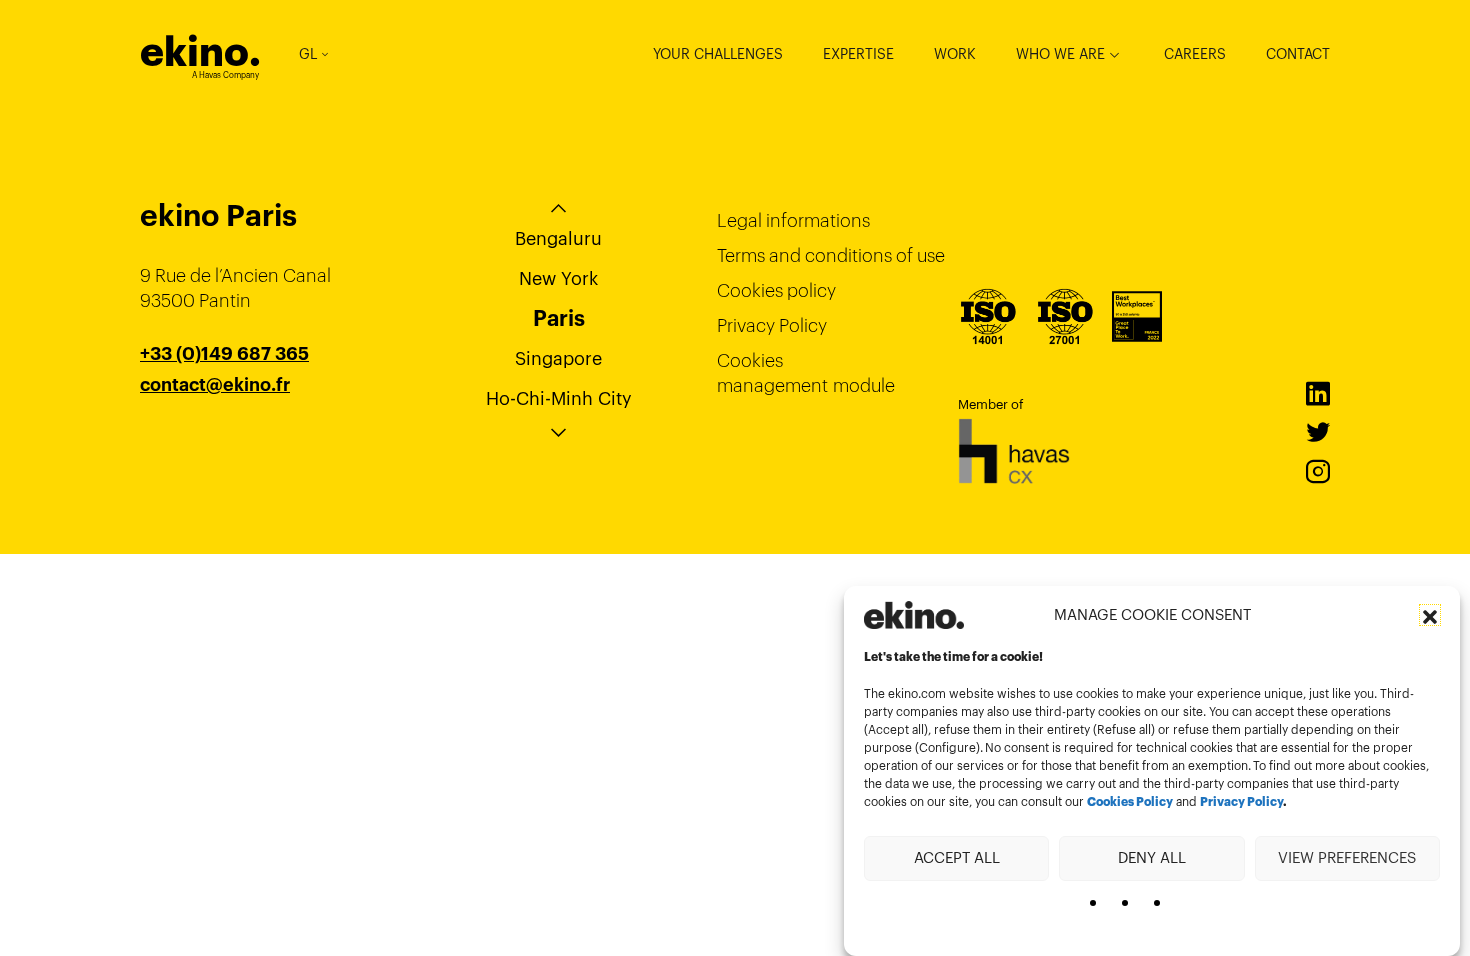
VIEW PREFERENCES (1347, 857)
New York (558, 278)
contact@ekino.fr (215, 385)
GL (308, 54)
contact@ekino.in (216, 435)
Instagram (1318, 472)
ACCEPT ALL (957, 857)
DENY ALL (1152, 857)
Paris (559, 318)
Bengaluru (558, 238)
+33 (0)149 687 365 (224, 354)
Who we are (1060, 54)
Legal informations (793, 220)
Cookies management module (806, 373)
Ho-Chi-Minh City (559, 398)
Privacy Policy (1241, 802)
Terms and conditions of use (831, 255)
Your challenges (718, 54)
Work (955, 54)
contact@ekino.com (227, 410)
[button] (1430, 615)
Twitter (1318, 433)
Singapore (558, 358)
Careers (1195, 54)
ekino (200, 51)
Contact (1298, 54)
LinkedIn (1318, 394)
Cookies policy (776, 290)
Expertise (858, 54)
